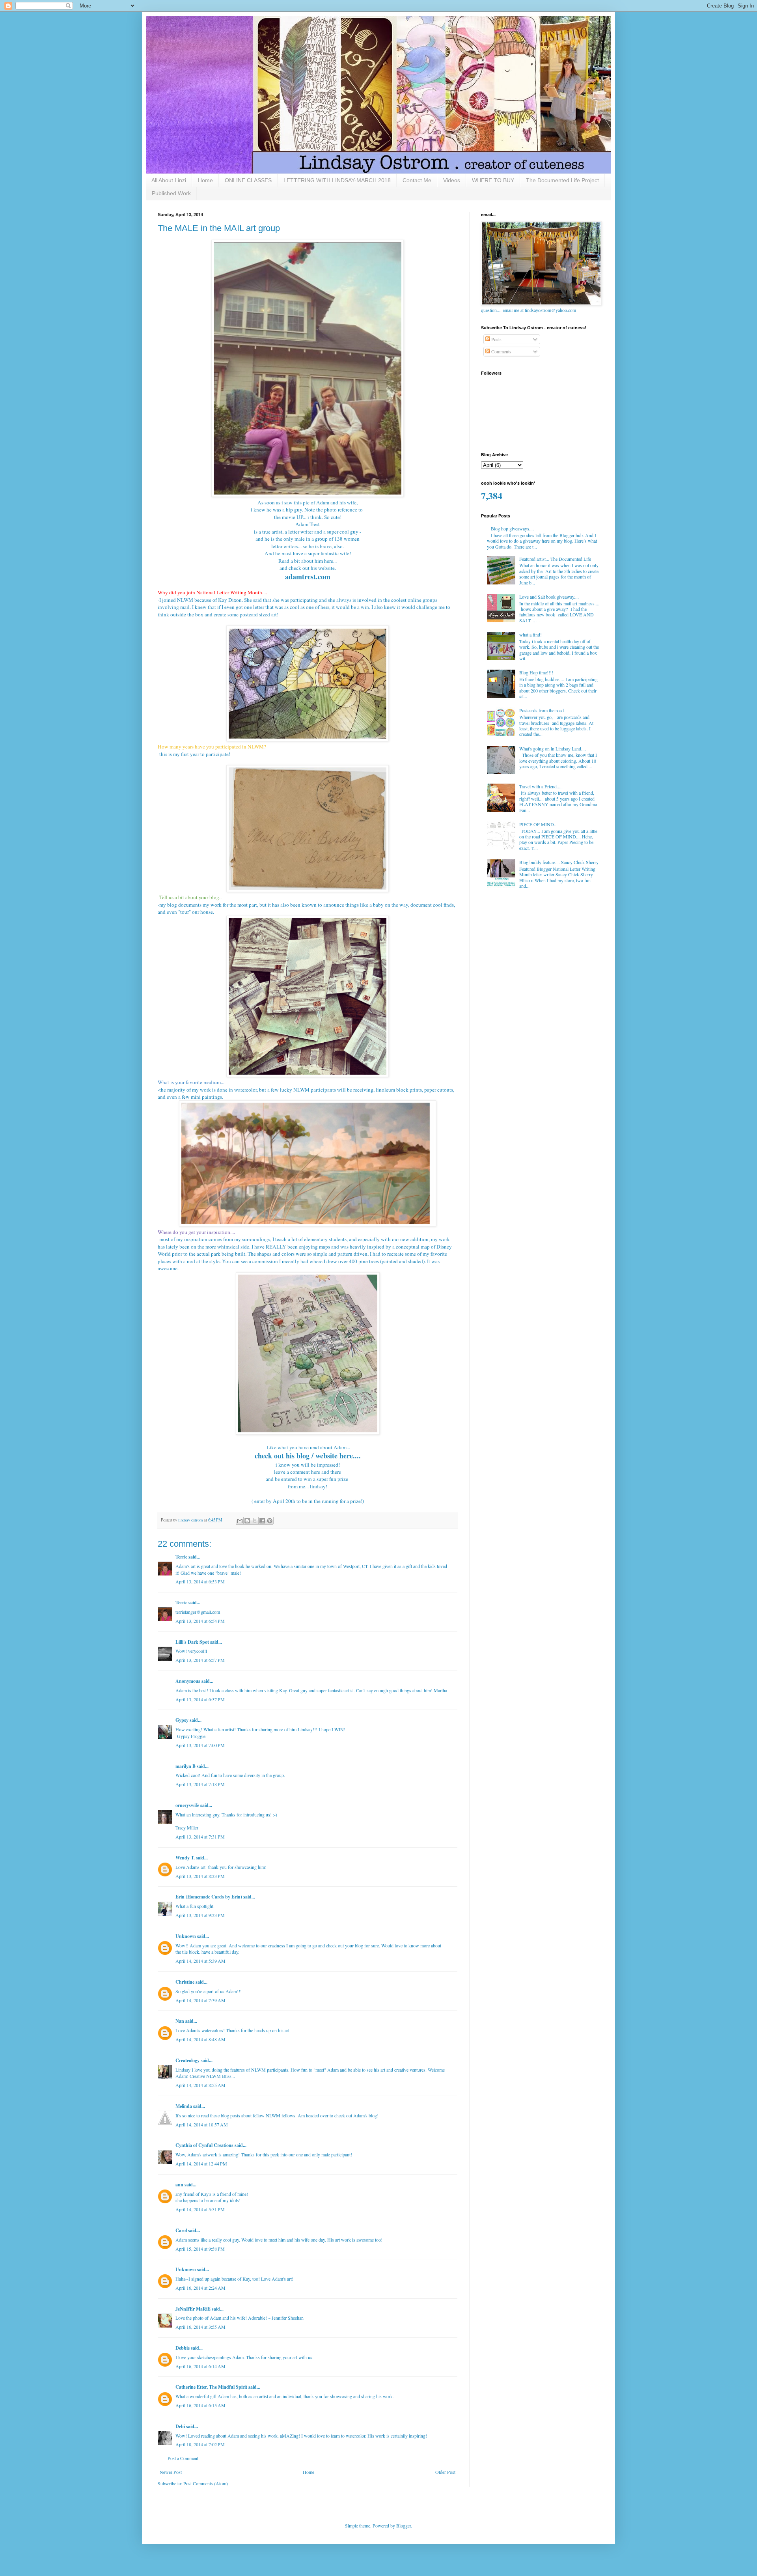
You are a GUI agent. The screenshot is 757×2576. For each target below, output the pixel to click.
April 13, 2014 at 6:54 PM (200, 1621)
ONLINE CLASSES (248, 180)
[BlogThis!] (247, 1521)
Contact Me (417, 180)
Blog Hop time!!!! (536, 672)
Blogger (404, 2526)
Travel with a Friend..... (541, 786)
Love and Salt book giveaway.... (549, 597)
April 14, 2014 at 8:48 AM (200, 2039)
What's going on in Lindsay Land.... (553, 749)
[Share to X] (255, 1521)
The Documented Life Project (562, 180)
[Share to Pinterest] (270, 1521)
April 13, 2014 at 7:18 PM (200, 1784)
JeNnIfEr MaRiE (193, 2309)
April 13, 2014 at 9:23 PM (200, 1915)
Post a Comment (183, 2458)
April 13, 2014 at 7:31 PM (200, 1837)
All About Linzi (169, 180)
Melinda (184, 2106)
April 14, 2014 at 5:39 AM (200, 1961)
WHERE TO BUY (493, 180)
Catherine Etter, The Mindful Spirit (211, 2387)
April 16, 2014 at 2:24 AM (200, 2288)
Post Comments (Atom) (206, 2483)
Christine (185, 1982)
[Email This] (240, 1521)
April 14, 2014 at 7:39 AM (200, 2000)
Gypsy (182, 1720)
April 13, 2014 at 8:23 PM (200, 1876)
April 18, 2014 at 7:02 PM (200, 2444)
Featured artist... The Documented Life (555, 559)
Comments (501, 351)
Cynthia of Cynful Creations (204, 2145)
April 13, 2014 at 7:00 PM (200, 1745)
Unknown (186, 1936)
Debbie (183, 2348)
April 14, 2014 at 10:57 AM (202, 2124)
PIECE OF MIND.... (539, 824)
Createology (187, 2060)
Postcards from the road (542, 710)
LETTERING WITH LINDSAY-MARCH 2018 (337, 180)
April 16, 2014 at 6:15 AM (200, 2405)
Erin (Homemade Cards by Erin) (209, 1897)
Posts (496, 339)
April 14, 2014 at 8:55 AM (200, 2085)
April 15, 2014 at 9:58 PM (200, 2249)
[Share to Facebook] (262, 1521)
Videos (452, 180)
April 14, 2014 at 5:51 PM (200, 2209)
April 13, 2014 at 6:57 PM (200, 1660)
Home (205, 180)
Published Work (171, 193)
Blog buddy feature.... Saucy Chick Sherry (559, 862)
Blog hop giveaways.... (512, 528)
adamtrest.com (308, 577)
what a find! (530, 635)
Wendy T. (185, 1858)
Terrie (181, 1557)
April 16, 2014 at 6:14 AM (200, 2366)
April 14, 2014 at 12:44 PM (201, 2163)
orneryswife (187, 1805)
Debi (180, 2426)
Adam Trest (308, 524)
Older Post (445, 2472)
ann (179, 2185)
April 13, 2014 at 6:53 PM (200, 1581)
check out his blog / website (296, 1456)
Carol (181, 2230)
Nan (180, 2021)
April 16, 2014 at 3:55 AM (200, 2327)
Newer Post (171, 2472)
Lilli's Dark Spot (192, 1642)
